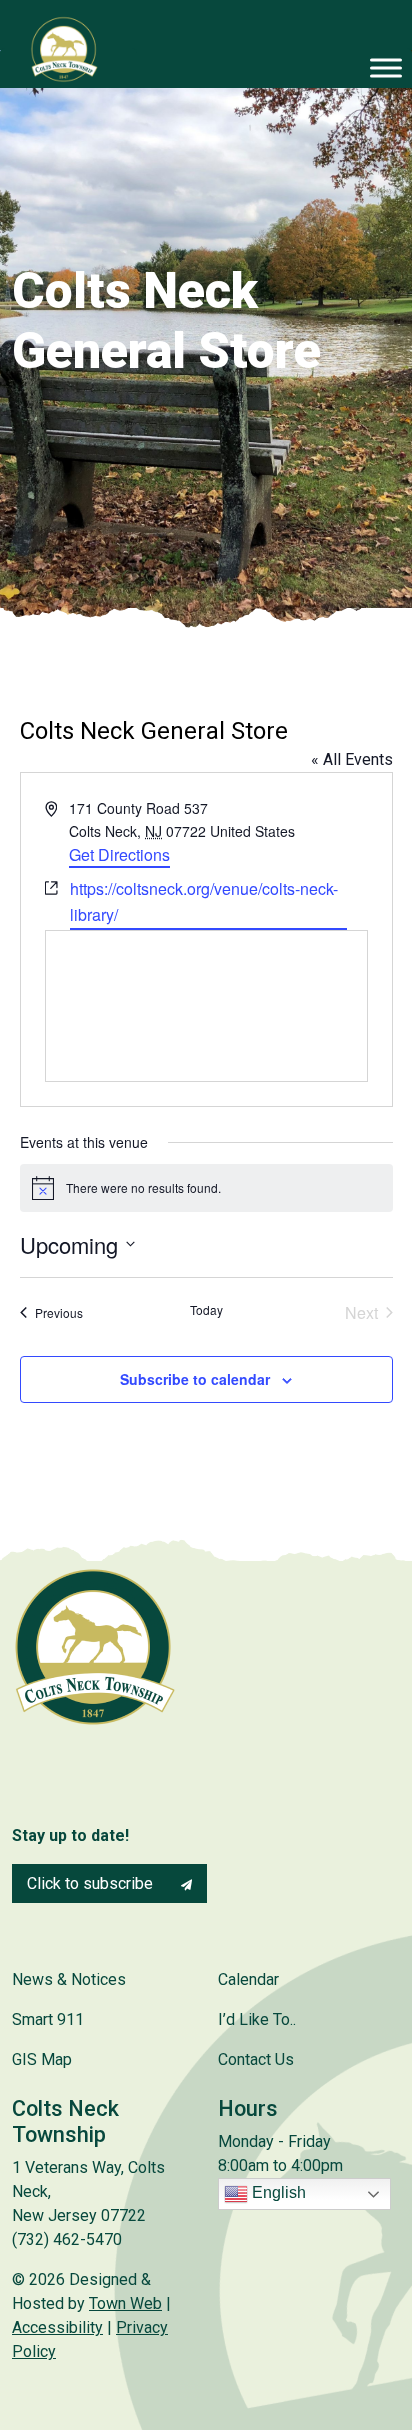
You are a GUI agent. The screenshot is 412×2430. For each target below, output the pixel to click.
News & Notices (69, 1979)
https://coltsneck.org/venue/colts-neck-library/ (204, 901)
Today (206, 1310)
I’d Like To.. (257, 2019)
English (277, 2192)
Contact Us (256, 2059)
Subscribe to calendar (195, 1379)
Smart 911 (48, 2019)
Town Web (125, 2303)
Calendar (248, 1979)
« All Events (352, 759)
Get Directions (119, 854)
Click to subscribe (92, 1883)
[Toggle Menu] (386, 67)
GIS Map (42, 2059)
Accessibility (57, 2327)
